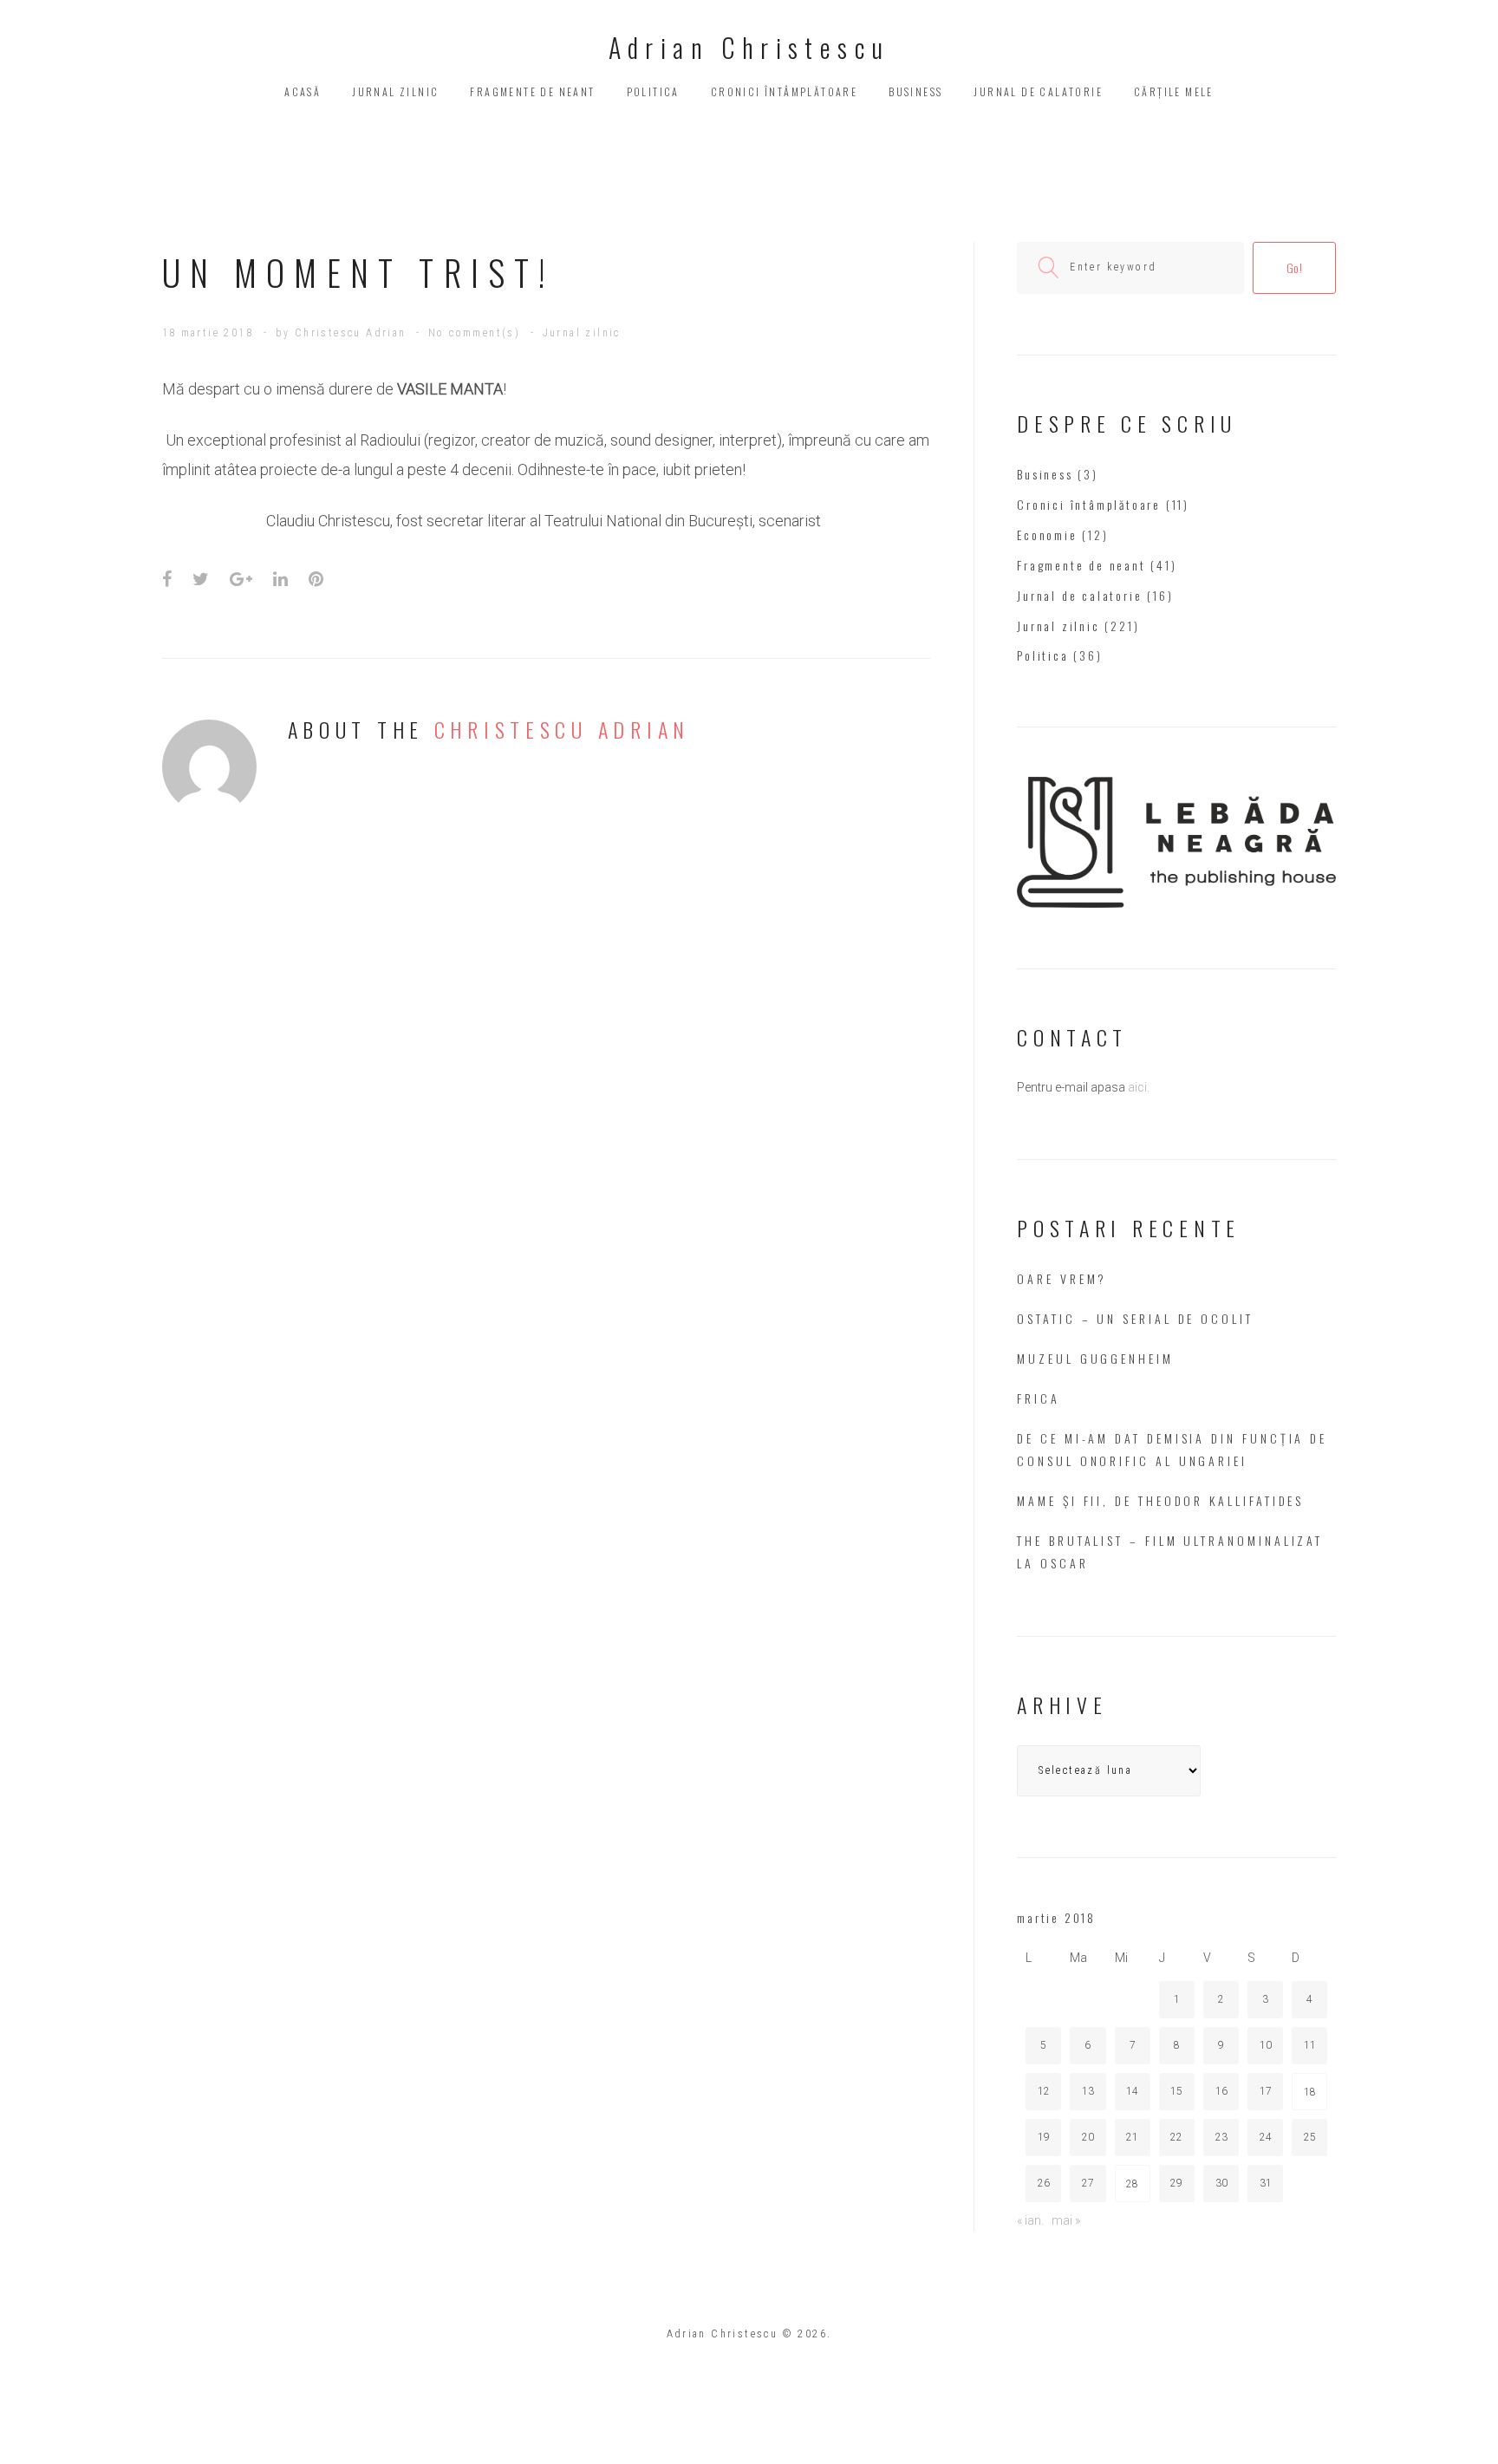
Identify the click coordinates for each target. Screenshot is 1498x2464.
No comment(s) (474, 333)
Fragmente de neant (532, 91)
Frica (1039, 1398)
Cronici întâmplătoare (784, 91)
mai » (1066, 2220)
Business (915, 91)
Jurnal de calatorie (1038, 91)
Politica (653, 91)
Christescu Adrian (351, 333)
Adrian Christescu (749, 47)
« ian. (1030, 2220)
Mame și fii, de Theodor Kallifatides (1160, 1500)
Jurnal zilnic (395, 91)
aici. (1139, 1087)
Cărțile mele (1174, 91)
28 (1132, 2184)
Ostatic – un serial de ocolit (1135, 1318)
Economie (1047, 535)
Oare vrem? (1062, 1278)
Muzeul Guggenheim (1095, 1358)
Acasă (303, 91)
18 (1310, 2092)
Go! (1295, 267)
